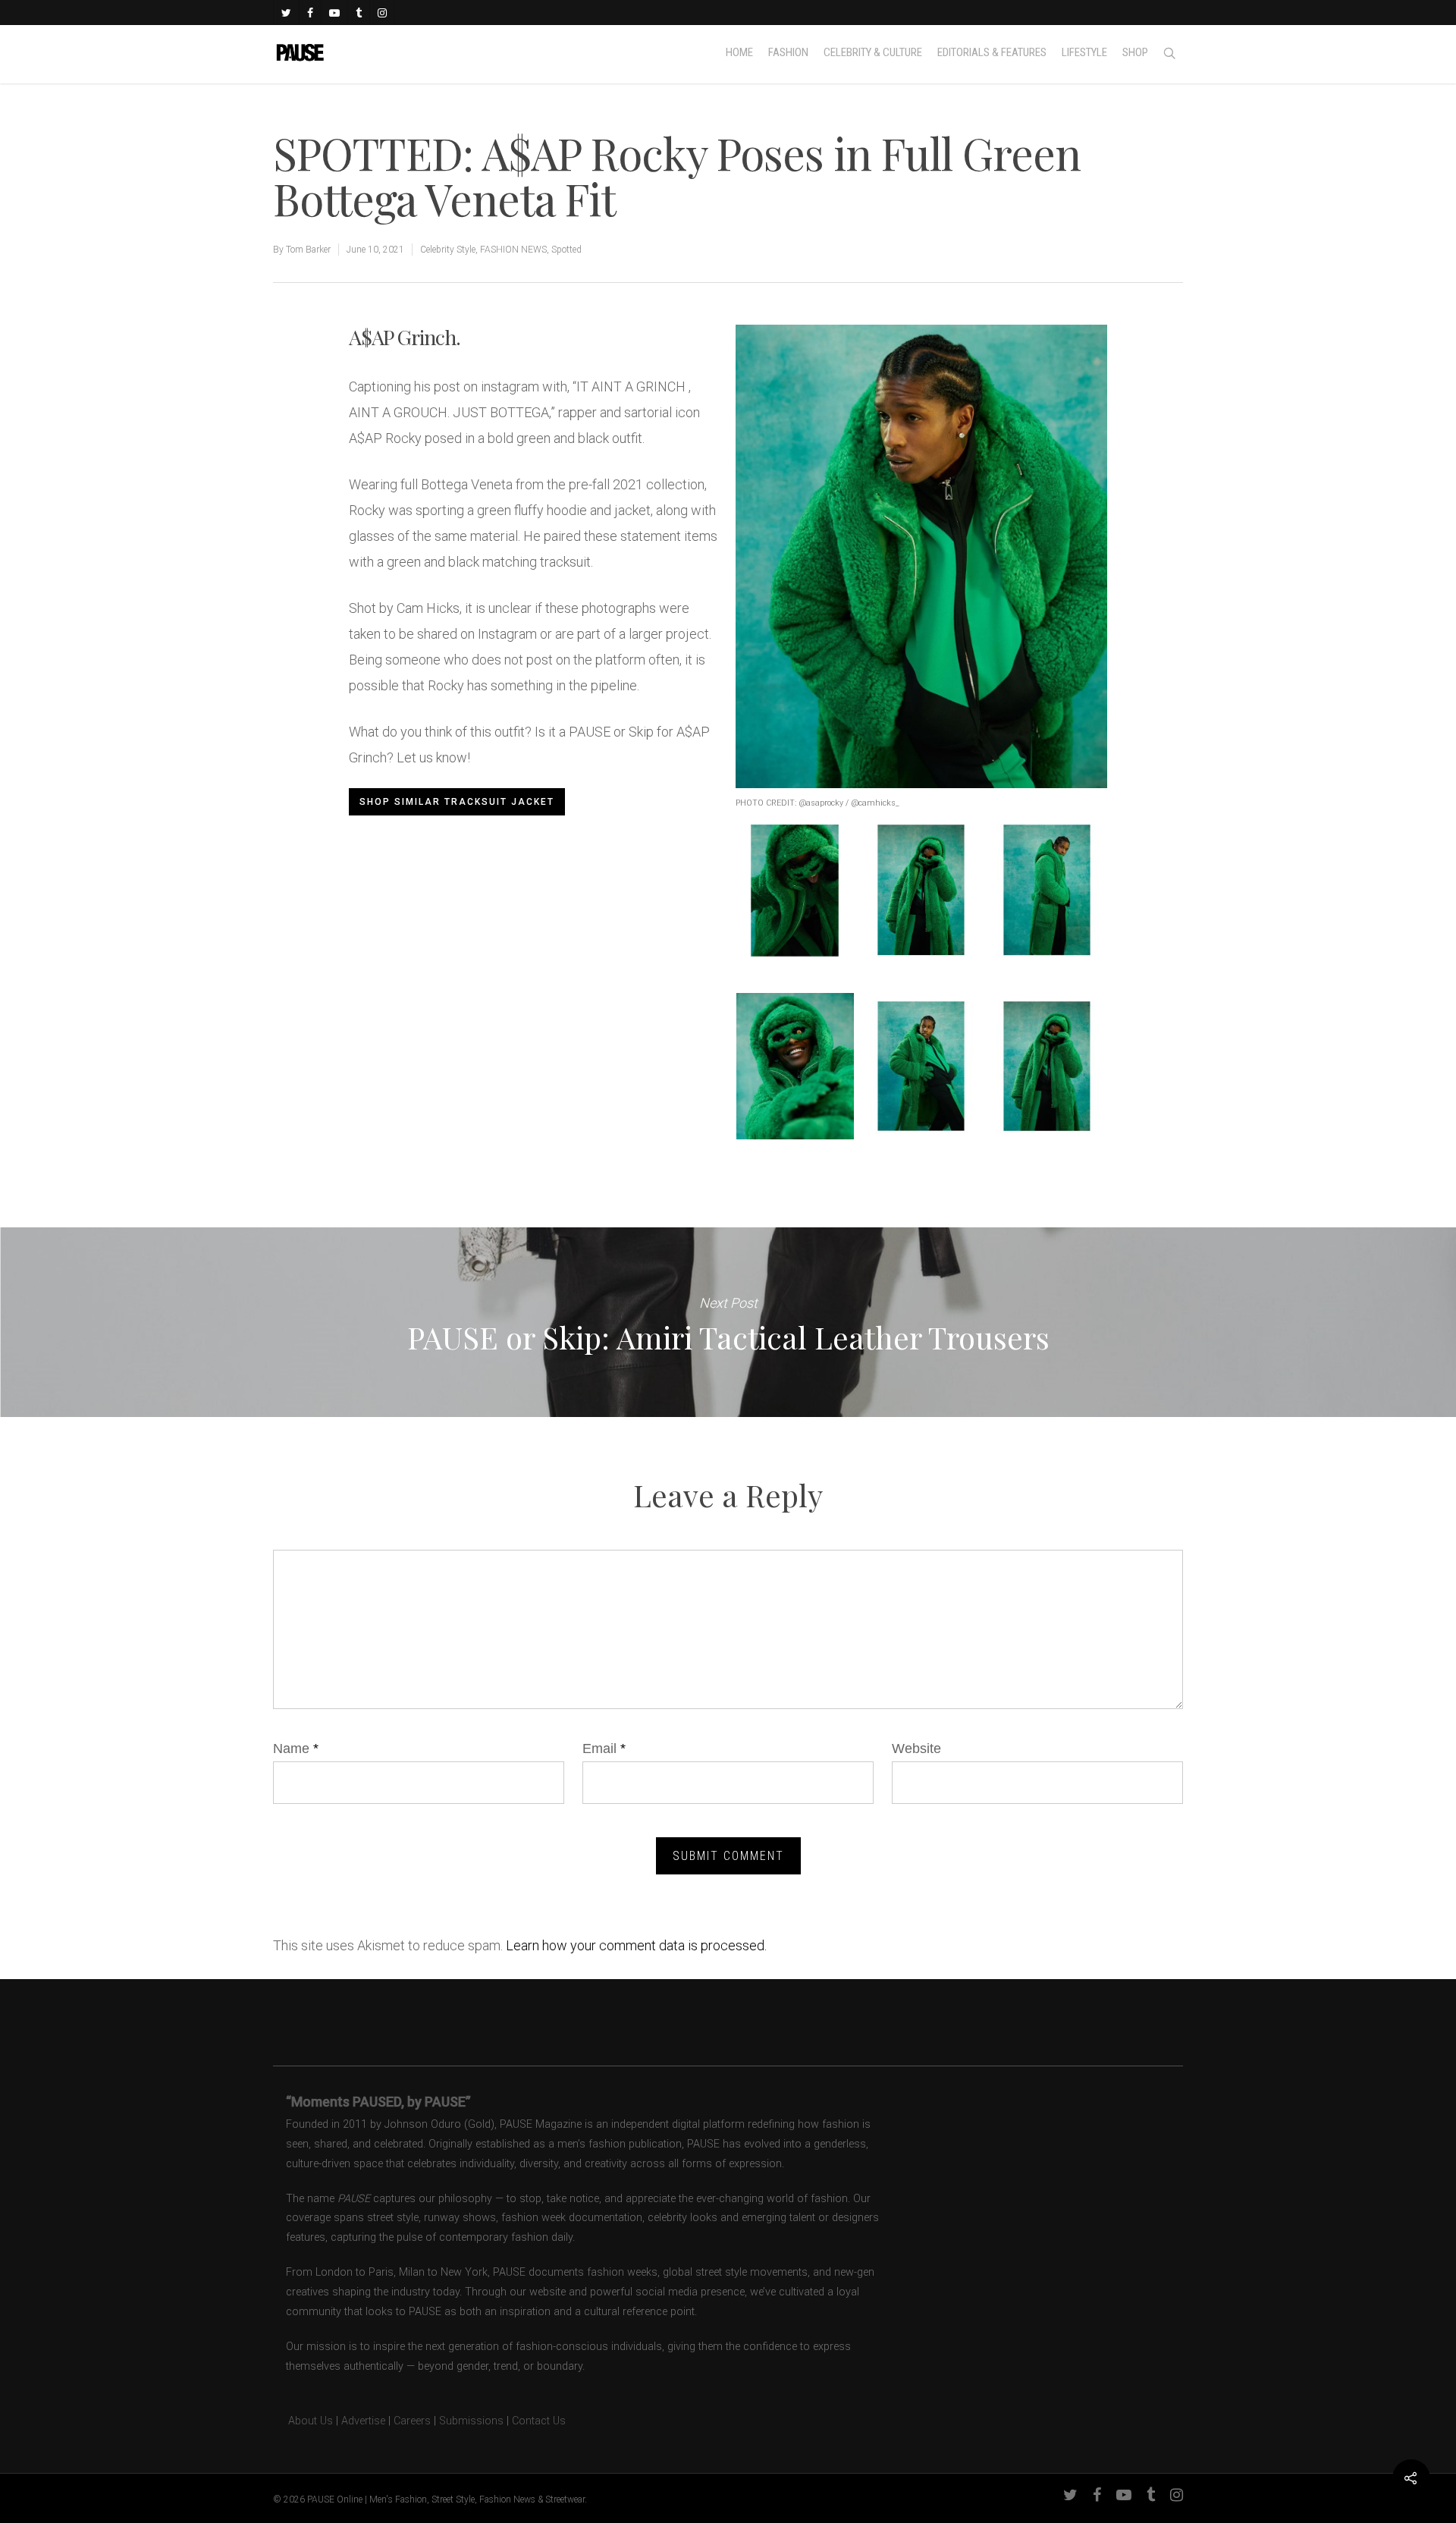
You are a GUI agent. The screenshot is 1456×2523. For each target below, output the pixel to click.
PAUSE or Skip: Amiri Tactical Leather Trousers (728, 1322)
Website (916, 1749)
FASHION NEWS (513, 250)
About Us (303, 2421)
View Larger (795, 875)
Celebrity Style (448, 250)
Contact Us (539, 2421)
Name (296, 1749)
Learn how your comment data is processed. (636, 1945)
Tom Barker (308, 250)
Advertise (363, 2421)
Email (604, 1749)
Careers (412, 2421)
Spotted (566, 250)
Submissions (471, 2421)
